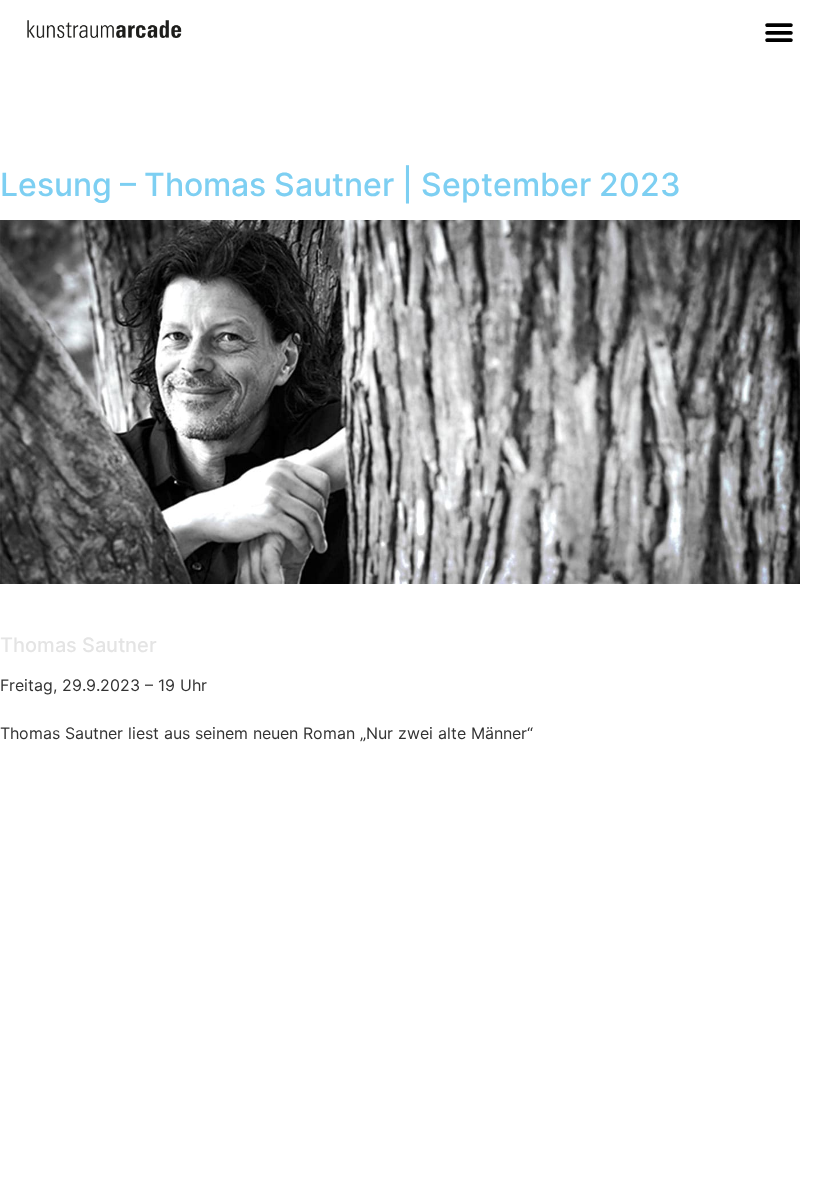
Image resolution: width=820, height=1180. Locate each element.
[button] (779, 32)
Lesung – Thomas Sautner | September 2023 (340, 184)
